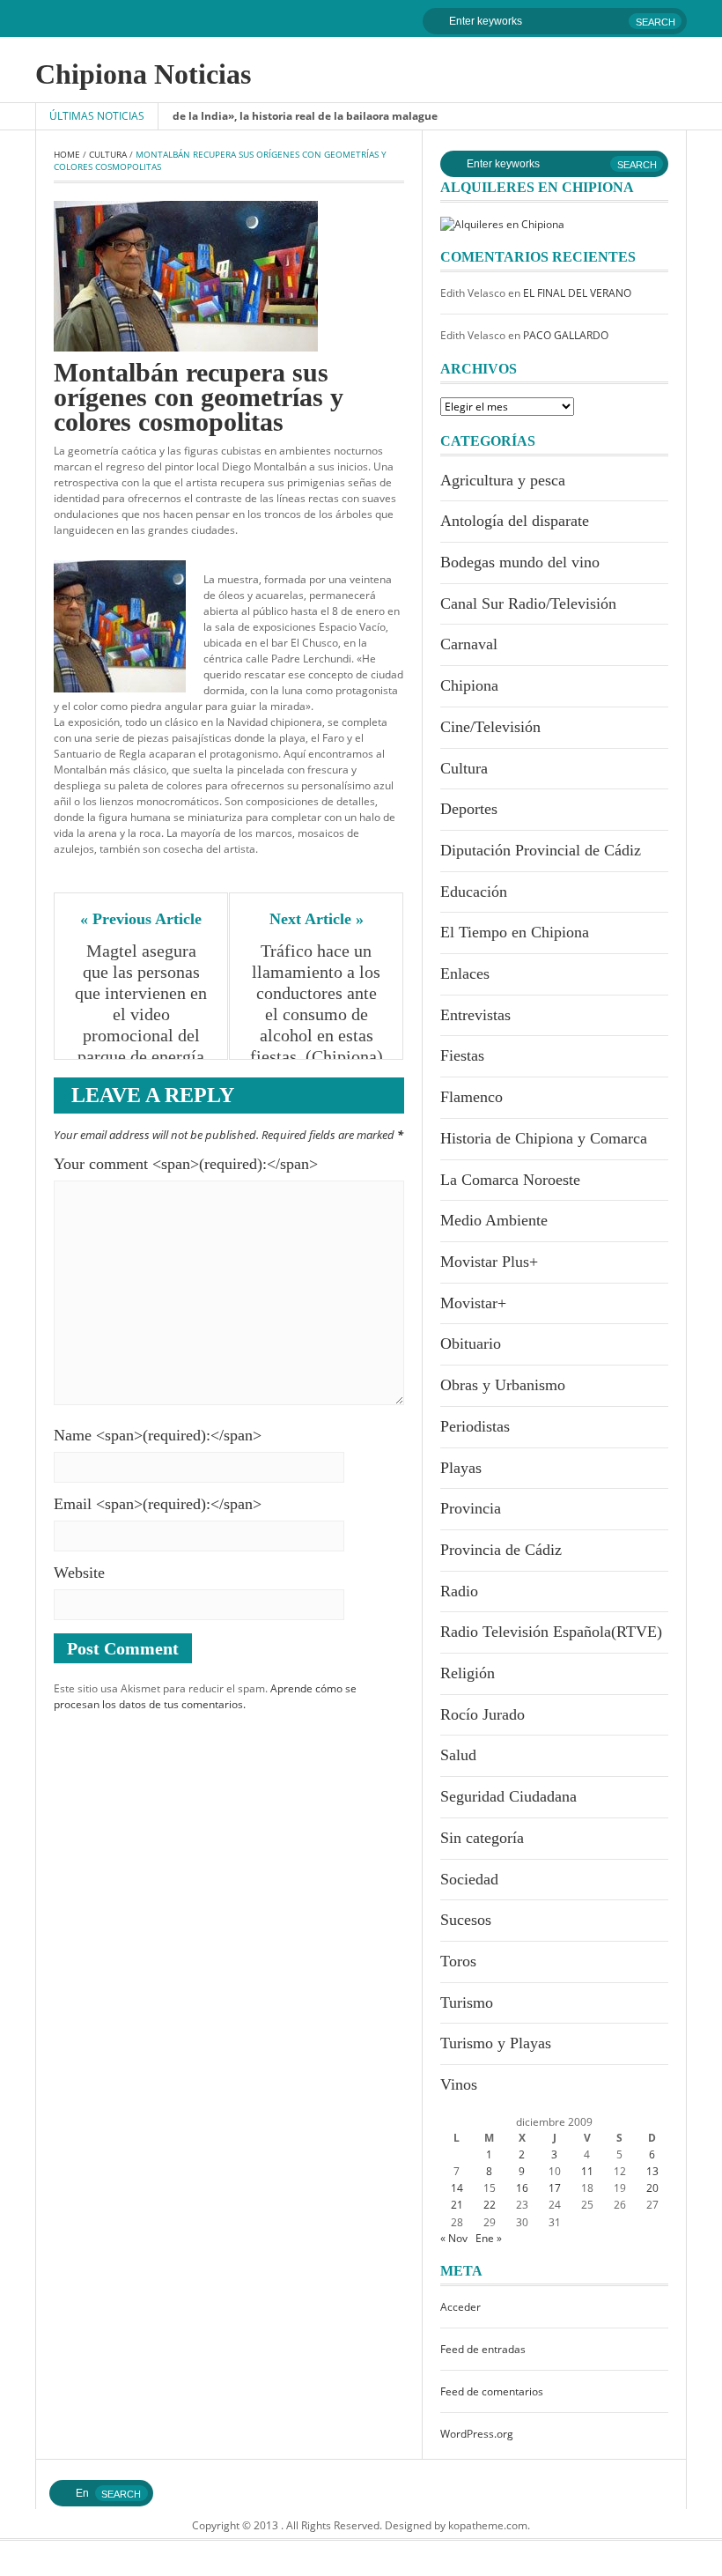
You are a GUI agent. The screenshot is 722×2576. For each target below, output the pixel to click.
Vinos (459, 2084)
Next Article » (317, 919)
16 (522, 2188)
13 (652, 2171)
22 (490, 2205)
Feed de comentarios (492, 2391)
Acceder (460, 2307)
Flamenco (472, 1097)
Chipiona (469, 685)
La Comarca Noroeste (510, 1180)
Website (79, 1573)
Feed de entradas (483, 2349)
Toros (458, 1961)
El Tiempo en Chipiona (515, 932)
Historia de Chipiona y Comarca (544, 1138)
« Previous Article (141, 919)
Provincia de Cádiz (501, 1550)
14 (457, 2188)
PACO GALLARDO (566, 335)
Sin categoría (482, 1838)
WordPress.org (477, 2434)
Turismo (467, 2002)
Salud (458, 1755)
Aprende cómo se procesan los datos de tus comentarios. (205, 1696)
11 (587, 2171)
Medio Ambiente (494, 1220)
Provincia (471, 1508)
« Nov (454, 2238)
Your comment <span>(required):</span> (186, 1164)
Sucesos (466, 1920)
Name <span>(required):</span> (158, 1435)
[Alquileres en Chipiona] (502, 223)
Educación (474, 892)
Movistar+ (473, 1303)
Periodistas (475, 1426)
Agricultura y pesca (503, 480)
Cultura (108, 154)
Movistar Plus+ (489, 1262)
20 (652, 2188)
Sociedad (469, 1879)
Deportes (469, 809)
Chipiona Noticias (143, 74)
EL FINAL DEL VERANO (577, 293)
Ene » (489, 2238)
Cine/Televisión (490, 727)
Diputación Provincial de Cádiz (541, 850)
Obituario (471, 1344)
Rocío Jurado (483, 1714)
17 (555, 2188)
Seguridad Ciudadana (508, 1796)
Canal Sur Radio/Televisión (528, 603)
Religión (468, 1673)
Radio (459, 1591)
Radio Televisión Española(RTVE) (551, 1632)
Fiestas (462, 1055)
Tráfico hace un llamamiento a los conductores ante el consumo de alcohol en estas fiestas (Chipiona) (317, 1003)
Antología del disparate (515, 521)
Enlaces (465, 973)
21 (457, 2205)
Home (67, 154)
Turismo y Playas (496, 2043)
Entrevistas (475, 1015)
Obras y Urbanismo (503, 1385)
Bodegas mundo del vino (520, 562)
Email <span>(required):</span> (158, 1504)
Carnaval (469, 644)
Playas (461, 1468)
